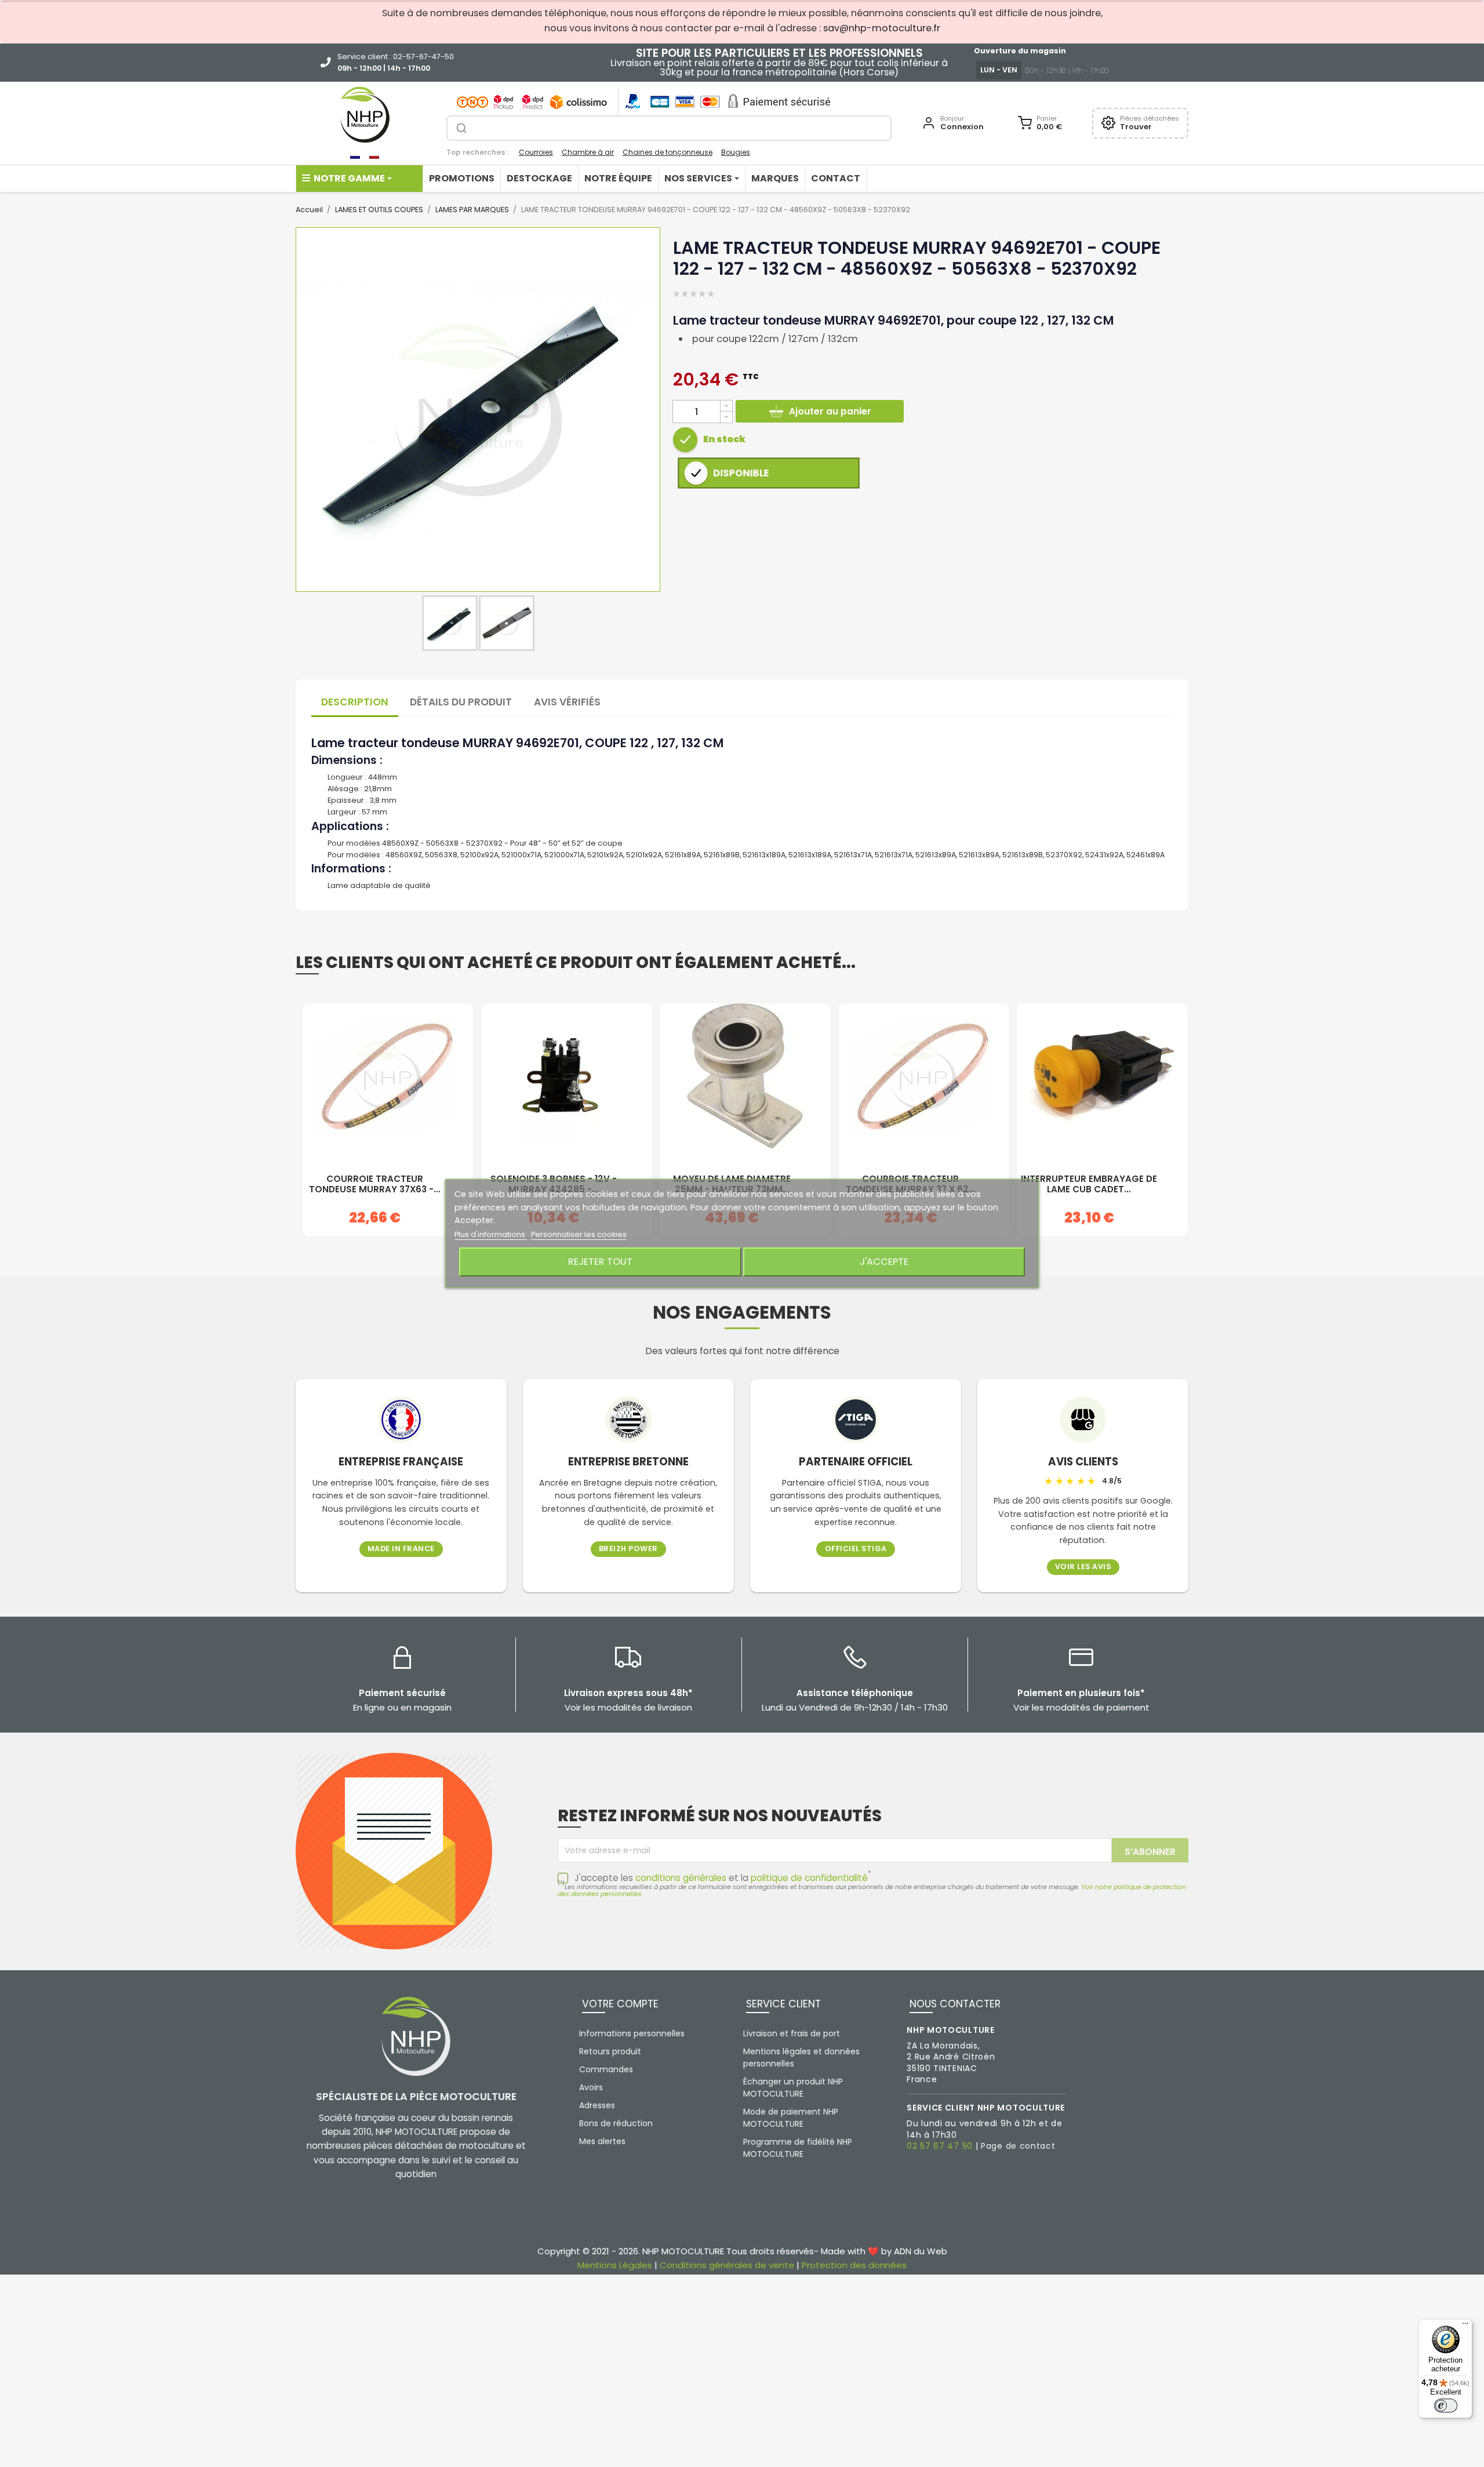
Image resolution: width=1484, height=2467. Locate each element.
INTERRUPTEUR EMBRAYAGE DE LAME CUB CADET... (1089, 1185)
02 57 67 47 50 (940, 2146)
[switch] (1446, 2406)
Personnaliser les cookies (579, 1234)
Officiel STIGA (856, 1549)
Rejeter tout (600, 1262)
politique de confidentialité (809, 1878)
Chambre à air (588, 152)
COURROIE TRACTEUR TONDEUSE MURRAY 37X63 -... (375, 1185)
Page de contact (1018, 2146)
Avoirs (591, 2087)
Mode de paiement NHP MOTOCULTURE (791, 2118)
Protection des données (854, 2265)
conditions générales (681, 1878)
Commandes (606, 2069)
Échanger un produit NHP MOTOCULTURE (793, 2088)
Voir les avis (1083, 1567)
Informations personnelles (632, 2033)
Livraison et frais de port (792, 2033)
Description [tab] (355, 702)
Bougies (736, 152)
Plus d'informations (491, 1234)
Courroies (536, 152)
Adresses (597, 2105)
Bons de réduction (616, 2123)
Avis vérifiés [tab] (567, 702)
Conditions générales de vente (727, 2265)
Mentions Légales (615, 2265)
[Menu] (1465, 2326)
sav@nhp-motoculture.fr (882, 28)
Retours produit (610, 2051)
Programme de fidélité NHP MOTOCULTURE (798, 2148)
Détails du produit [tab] (461, 702)
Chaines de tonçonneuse (668, 152)
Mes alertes (602, 2141)
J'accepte (884, 1262)
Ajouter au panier (830, 411)
